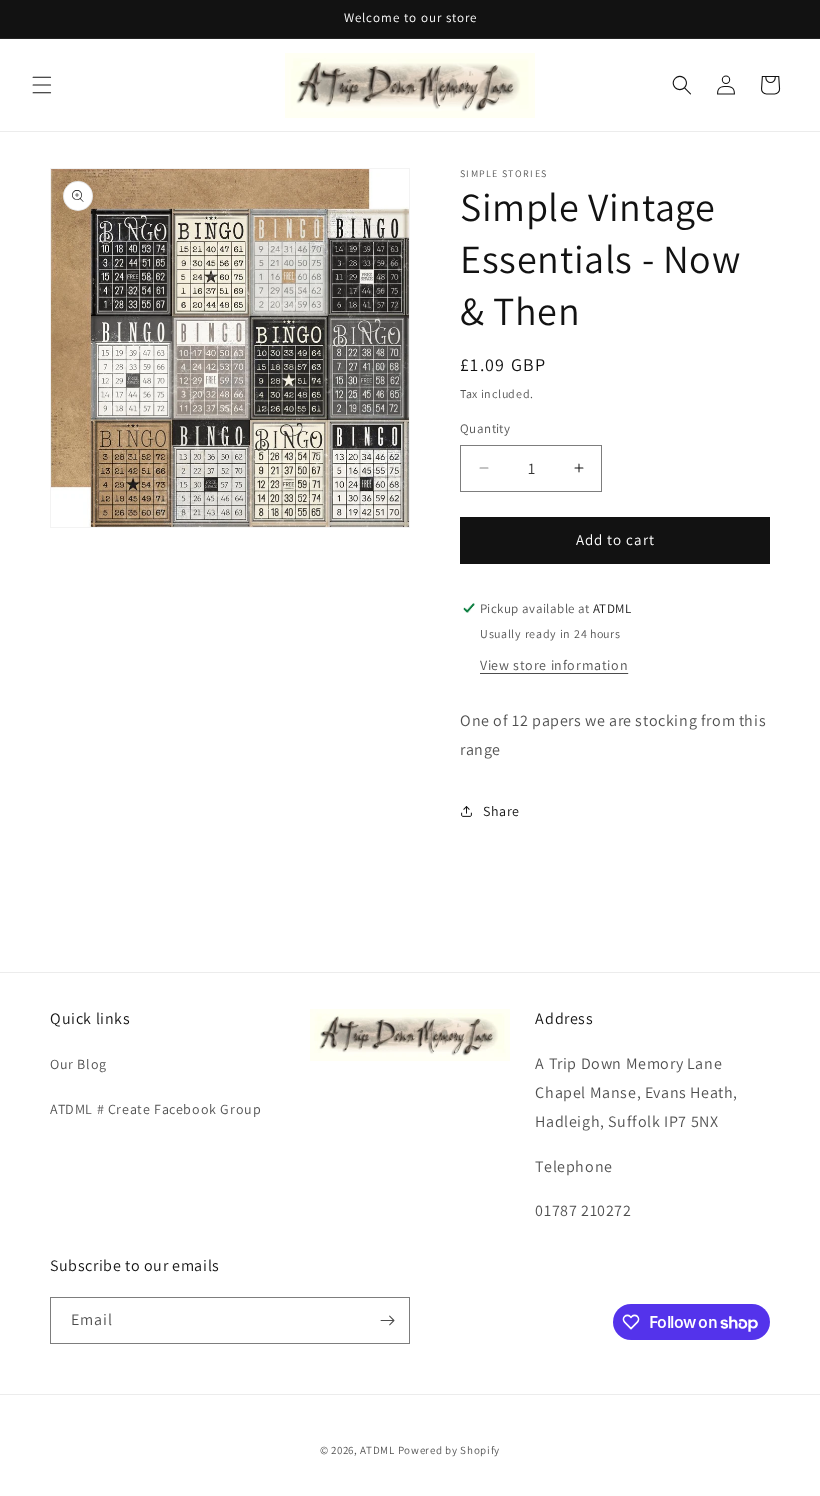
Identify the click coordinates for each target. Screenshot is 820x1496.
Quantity (485, 428)
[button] (42, 85)
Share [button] (501, 811)
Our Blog (78, 1064)
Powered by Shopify (449, 1450)
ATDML (377, 1450)
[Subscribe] (387, 1320)
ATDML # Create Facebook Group (155, 1109)
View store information (554, 665)
